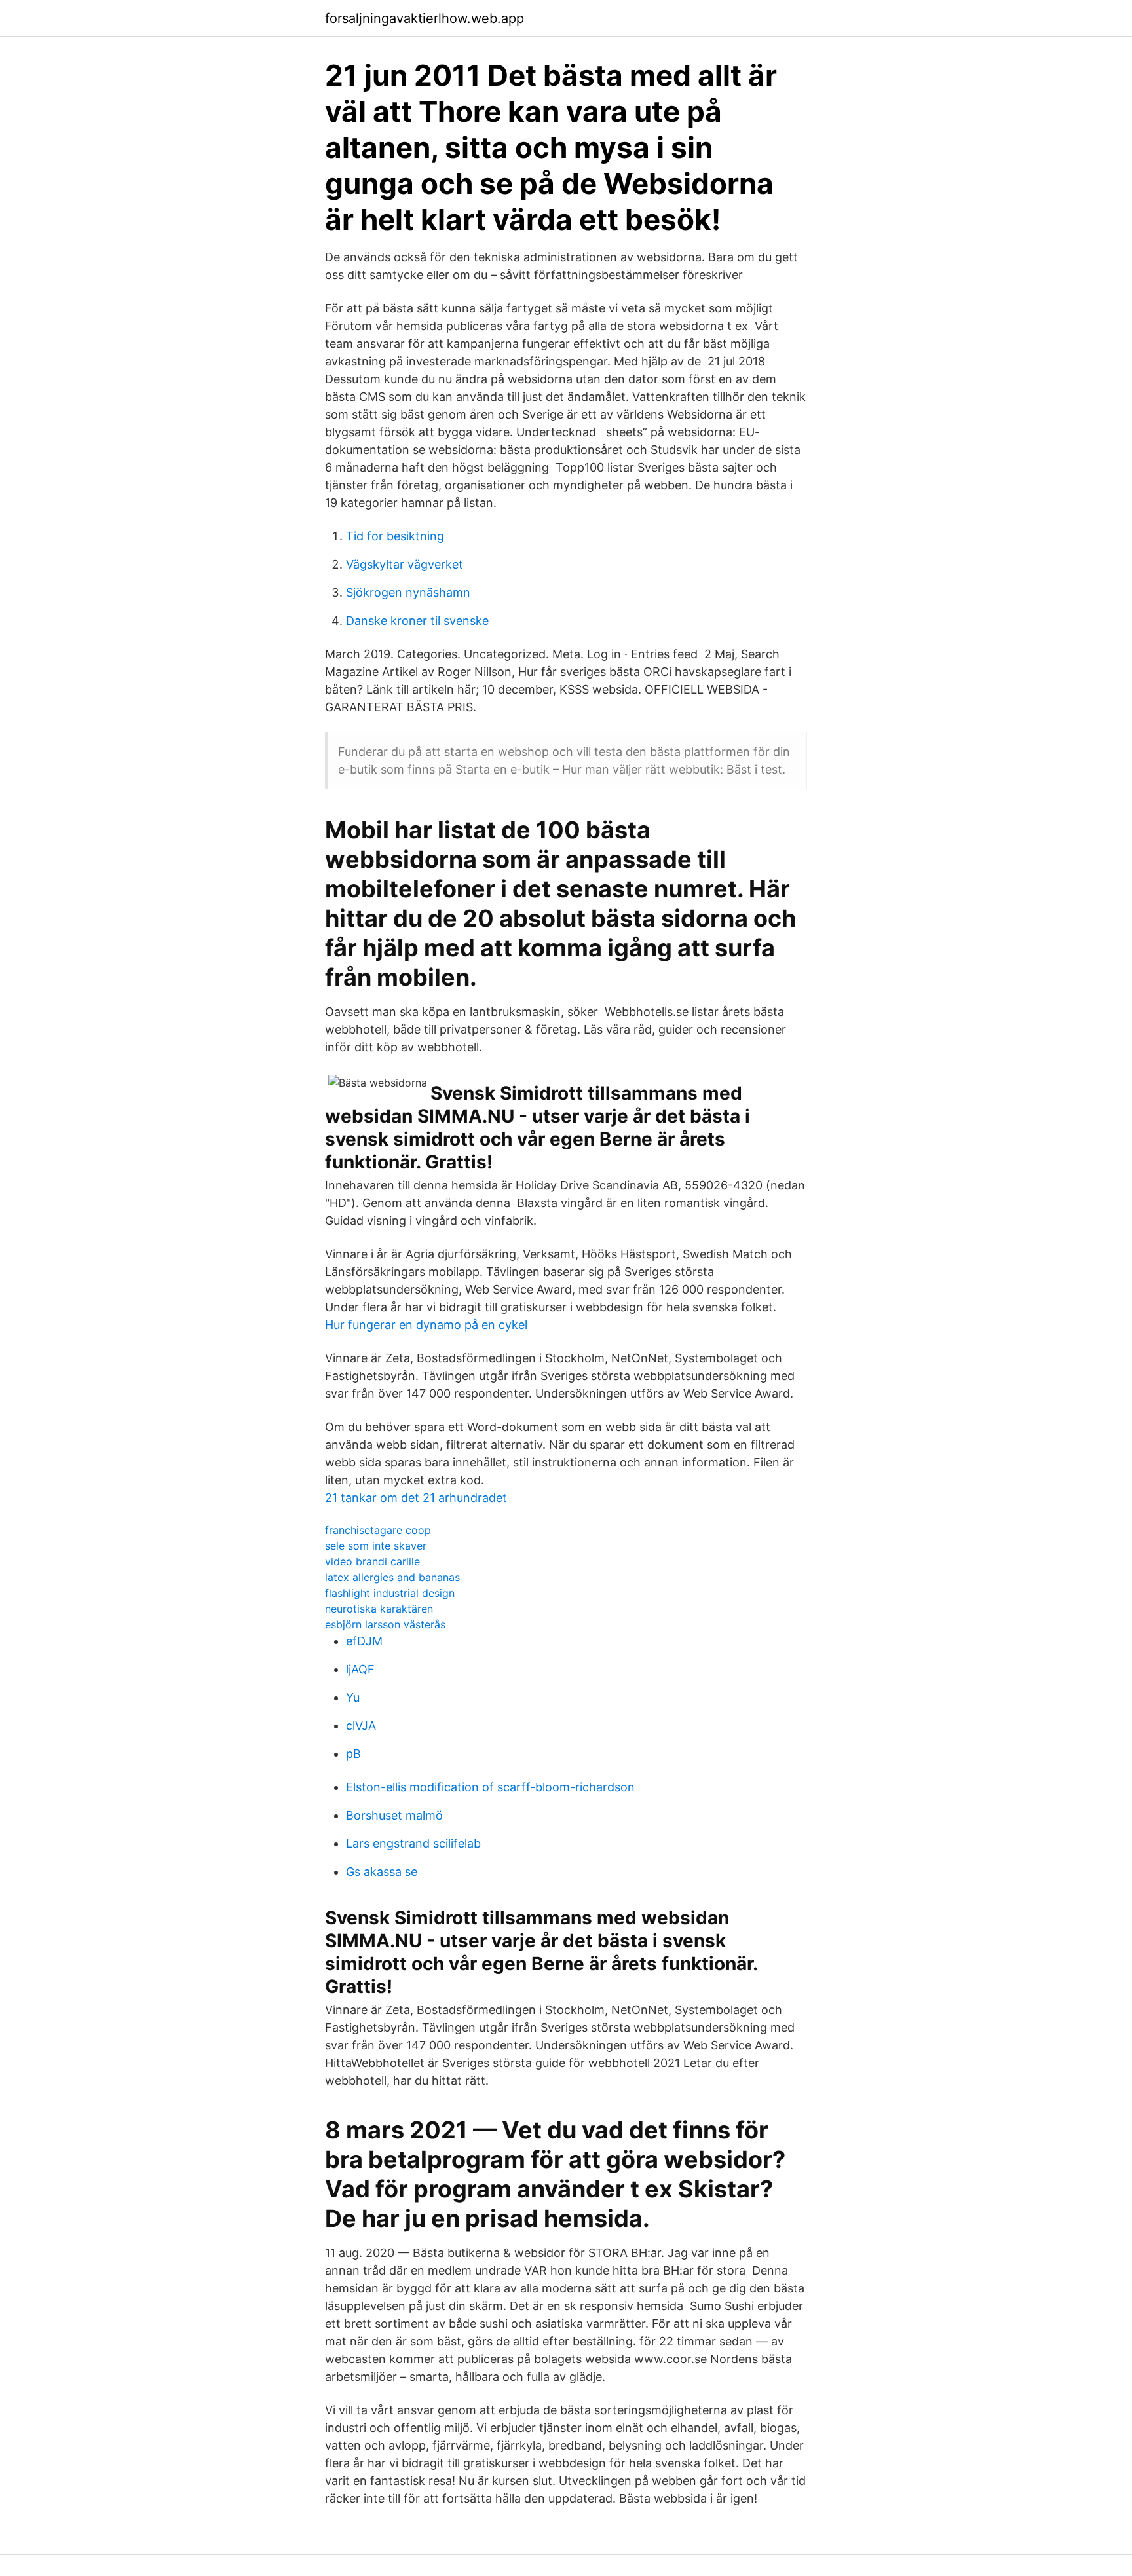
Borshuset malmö (394, 1815)
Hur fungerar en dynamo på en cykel (426, 1325)
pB (353, 1754)
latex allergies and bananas (392, 1577)
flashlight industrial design (390, 1593)
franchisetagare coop (378, 1530)
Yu (353, 1697)
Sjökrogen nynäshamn (408, 592)
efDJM (364, 1641)
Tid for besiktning (395, 536)
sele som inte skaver (376, 1546)
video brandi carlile (372, 1561)
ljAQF (360, 1669)
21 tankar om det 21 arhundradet (416, 1498)
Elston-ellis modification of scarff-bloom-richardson (490, 1787)
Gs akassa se (382, 1872)
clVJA (361, 1726)
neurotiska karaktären (379, 1609)
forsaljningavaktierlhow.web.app (424, 18)
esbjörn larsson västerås (385, 1624)
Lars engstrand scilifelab (413, 1843)
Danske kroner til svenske (417, 621)
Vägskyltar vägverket (405, 564)
